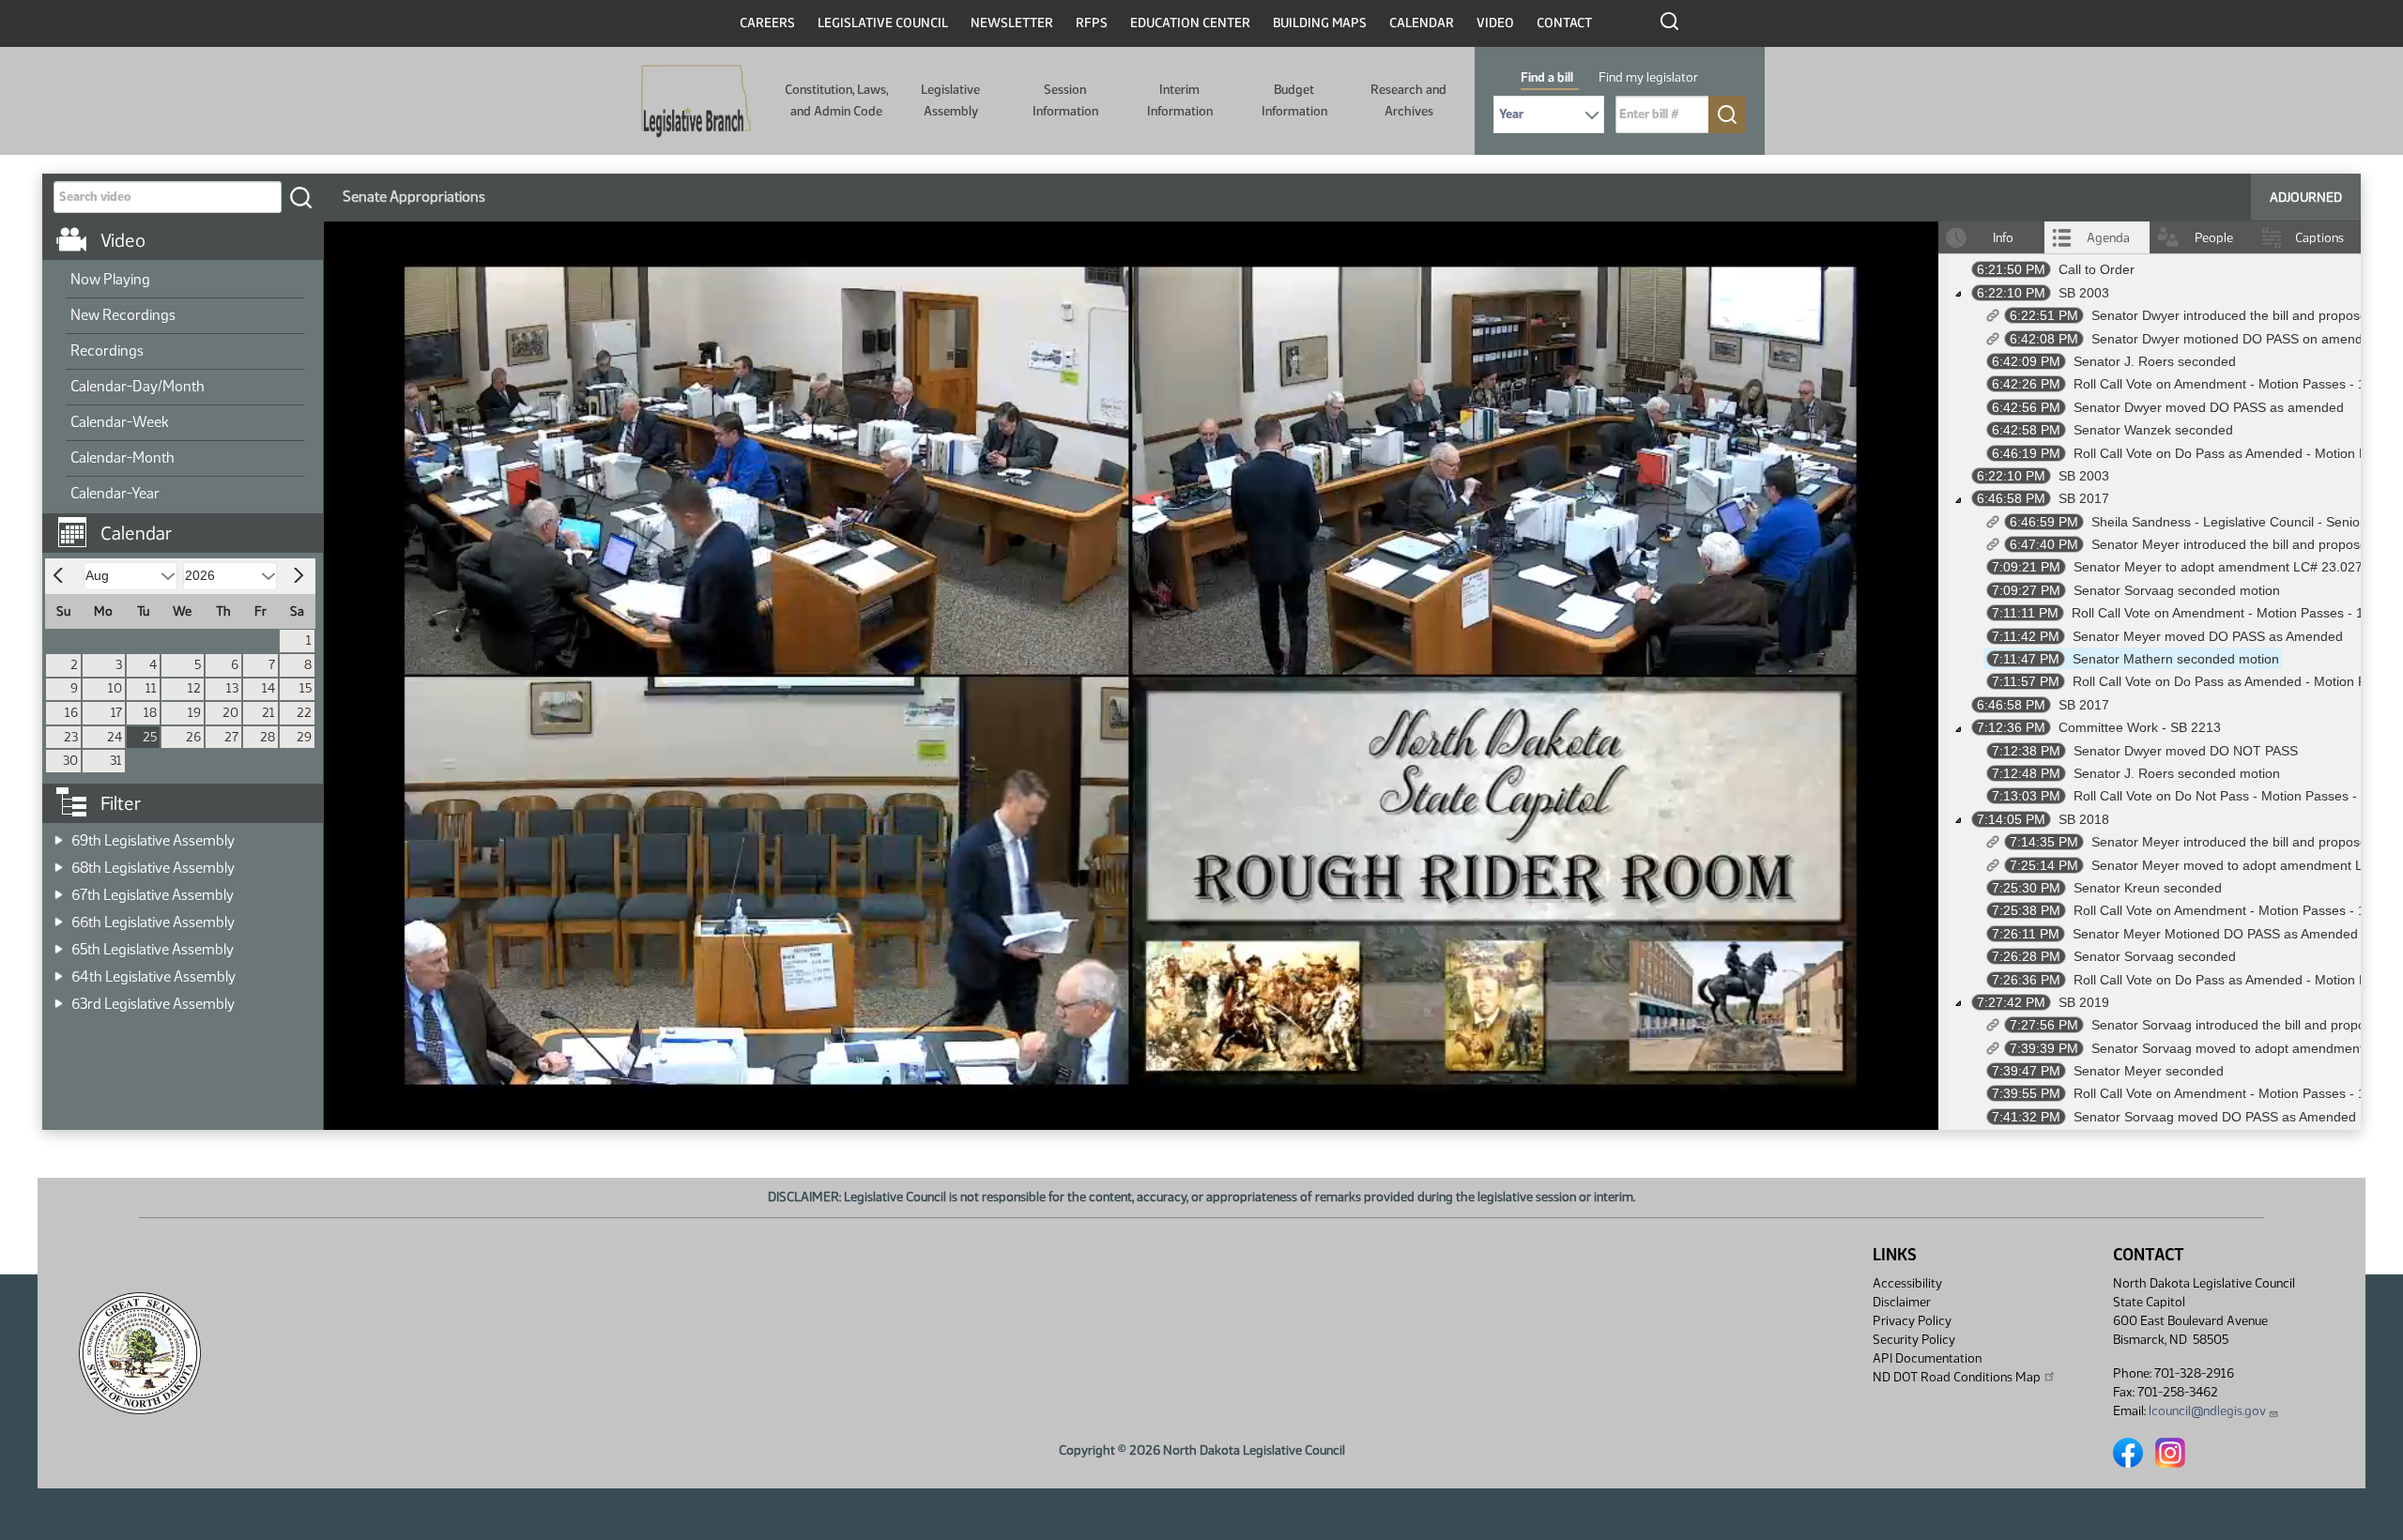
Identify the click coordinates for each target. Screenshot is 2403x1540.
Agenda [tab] (2108, 238)
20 (230, 713)
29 (304, 737)
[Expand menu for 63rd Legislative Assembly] (59, 998)
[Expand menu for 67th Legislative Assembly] (59, 889)
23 (71, 737)
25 (150, 737)
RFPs (1092, 23)
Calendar (1422, 23)
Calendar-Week (120, 422)
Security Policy (1914, 1340)
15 (306, 688)
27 (231, 737)
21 (268, 713)
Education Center (1190, 23)
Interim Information (1180, 100)
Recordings (107, 351)
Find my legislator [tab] (1648, 77)
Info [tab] (2003, 238)
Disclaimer (1902, 1302)
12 (194, 688)
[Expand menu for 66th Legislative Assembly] (59, 916)
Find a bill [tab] (1547, 77)
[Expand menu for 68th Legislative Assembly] (59, 862)
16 (71, 713)
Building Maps (1320, 23)
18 (150, 713)
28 (268, 737)
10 (115, 688)
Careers (767, 23)
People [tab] (2214, 238)
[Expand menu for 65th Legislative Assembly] (59, 944)
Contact (1564, 23)
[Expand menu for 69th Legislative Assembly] (59, 835)
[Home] (696, 101)
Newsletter (1012, 23)
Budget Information (1294, 100)
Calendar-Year (115, 493)
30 (70, 761)
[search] (300, 197)
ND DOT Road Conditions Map (1957, 1377)
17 (116, 713)
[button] (190, 524)
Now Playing (110, 279)
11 (151, 688)
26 (193, 737)
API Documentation (1927, 1358)
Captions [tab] (2319, 238)
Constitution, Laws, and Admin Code (836, 100)
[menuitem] (185, 281)
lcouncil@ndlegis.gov (2207, 1411)
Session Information (1065, 100)
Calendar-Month (122, 457)
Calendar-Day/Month (138, 386)
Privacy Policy (1912, 1321)
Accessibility (1907, 1283)
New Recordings (123, 315)
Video (1495, 23)
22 (304, 713)
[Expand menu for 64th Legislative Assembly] (59, 971)
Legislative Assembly (950, 100)
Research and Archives (1408, 100)
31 (116, 761)
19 (194, 713)
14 (268, 688)
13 (232, 688)
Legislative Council (883, 23)
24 (115, 737)
